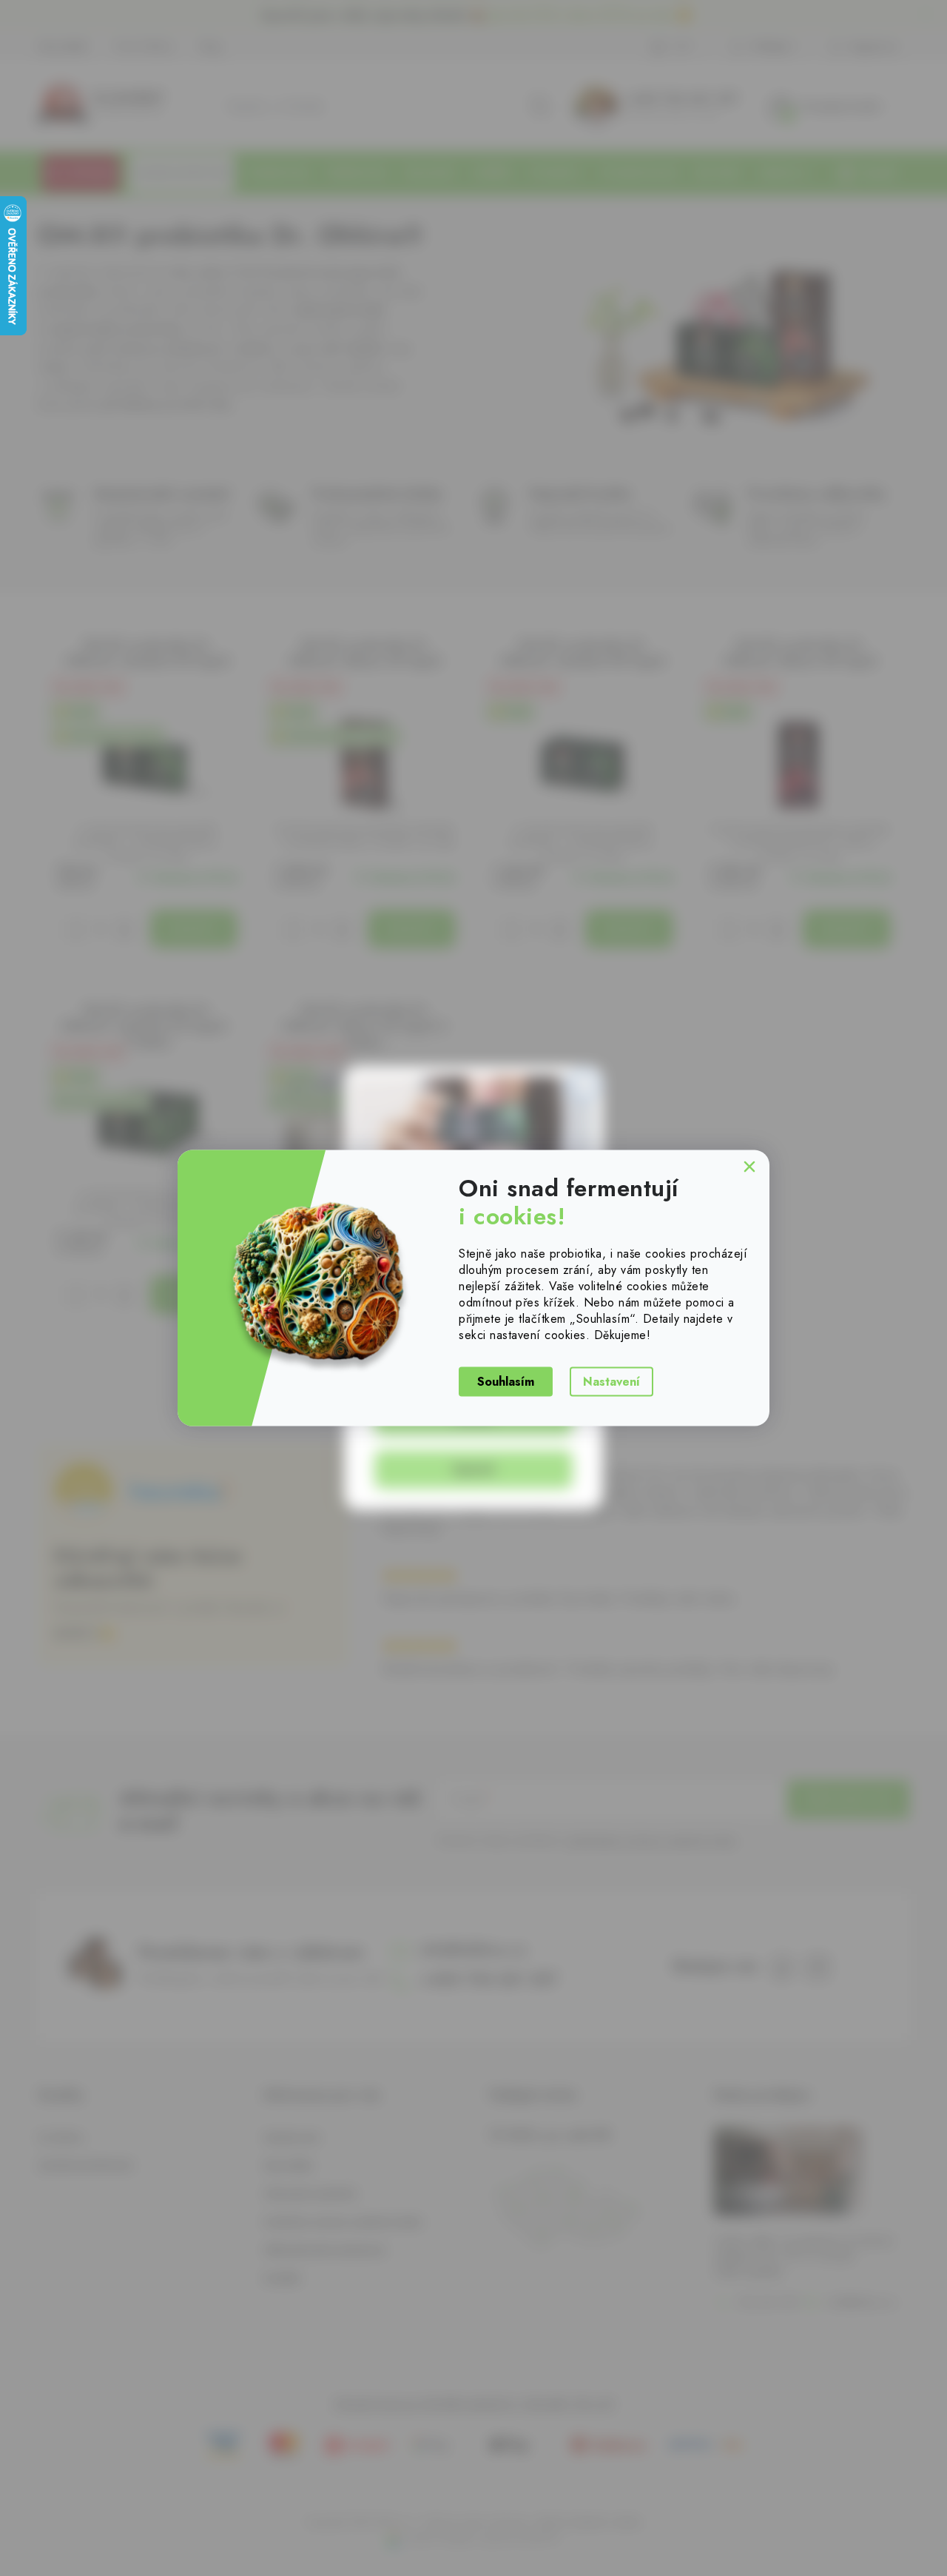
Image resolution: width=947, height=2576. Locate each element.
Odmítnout (749, 1169)
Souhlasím (506, 1381)
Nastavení (611, 1381)
